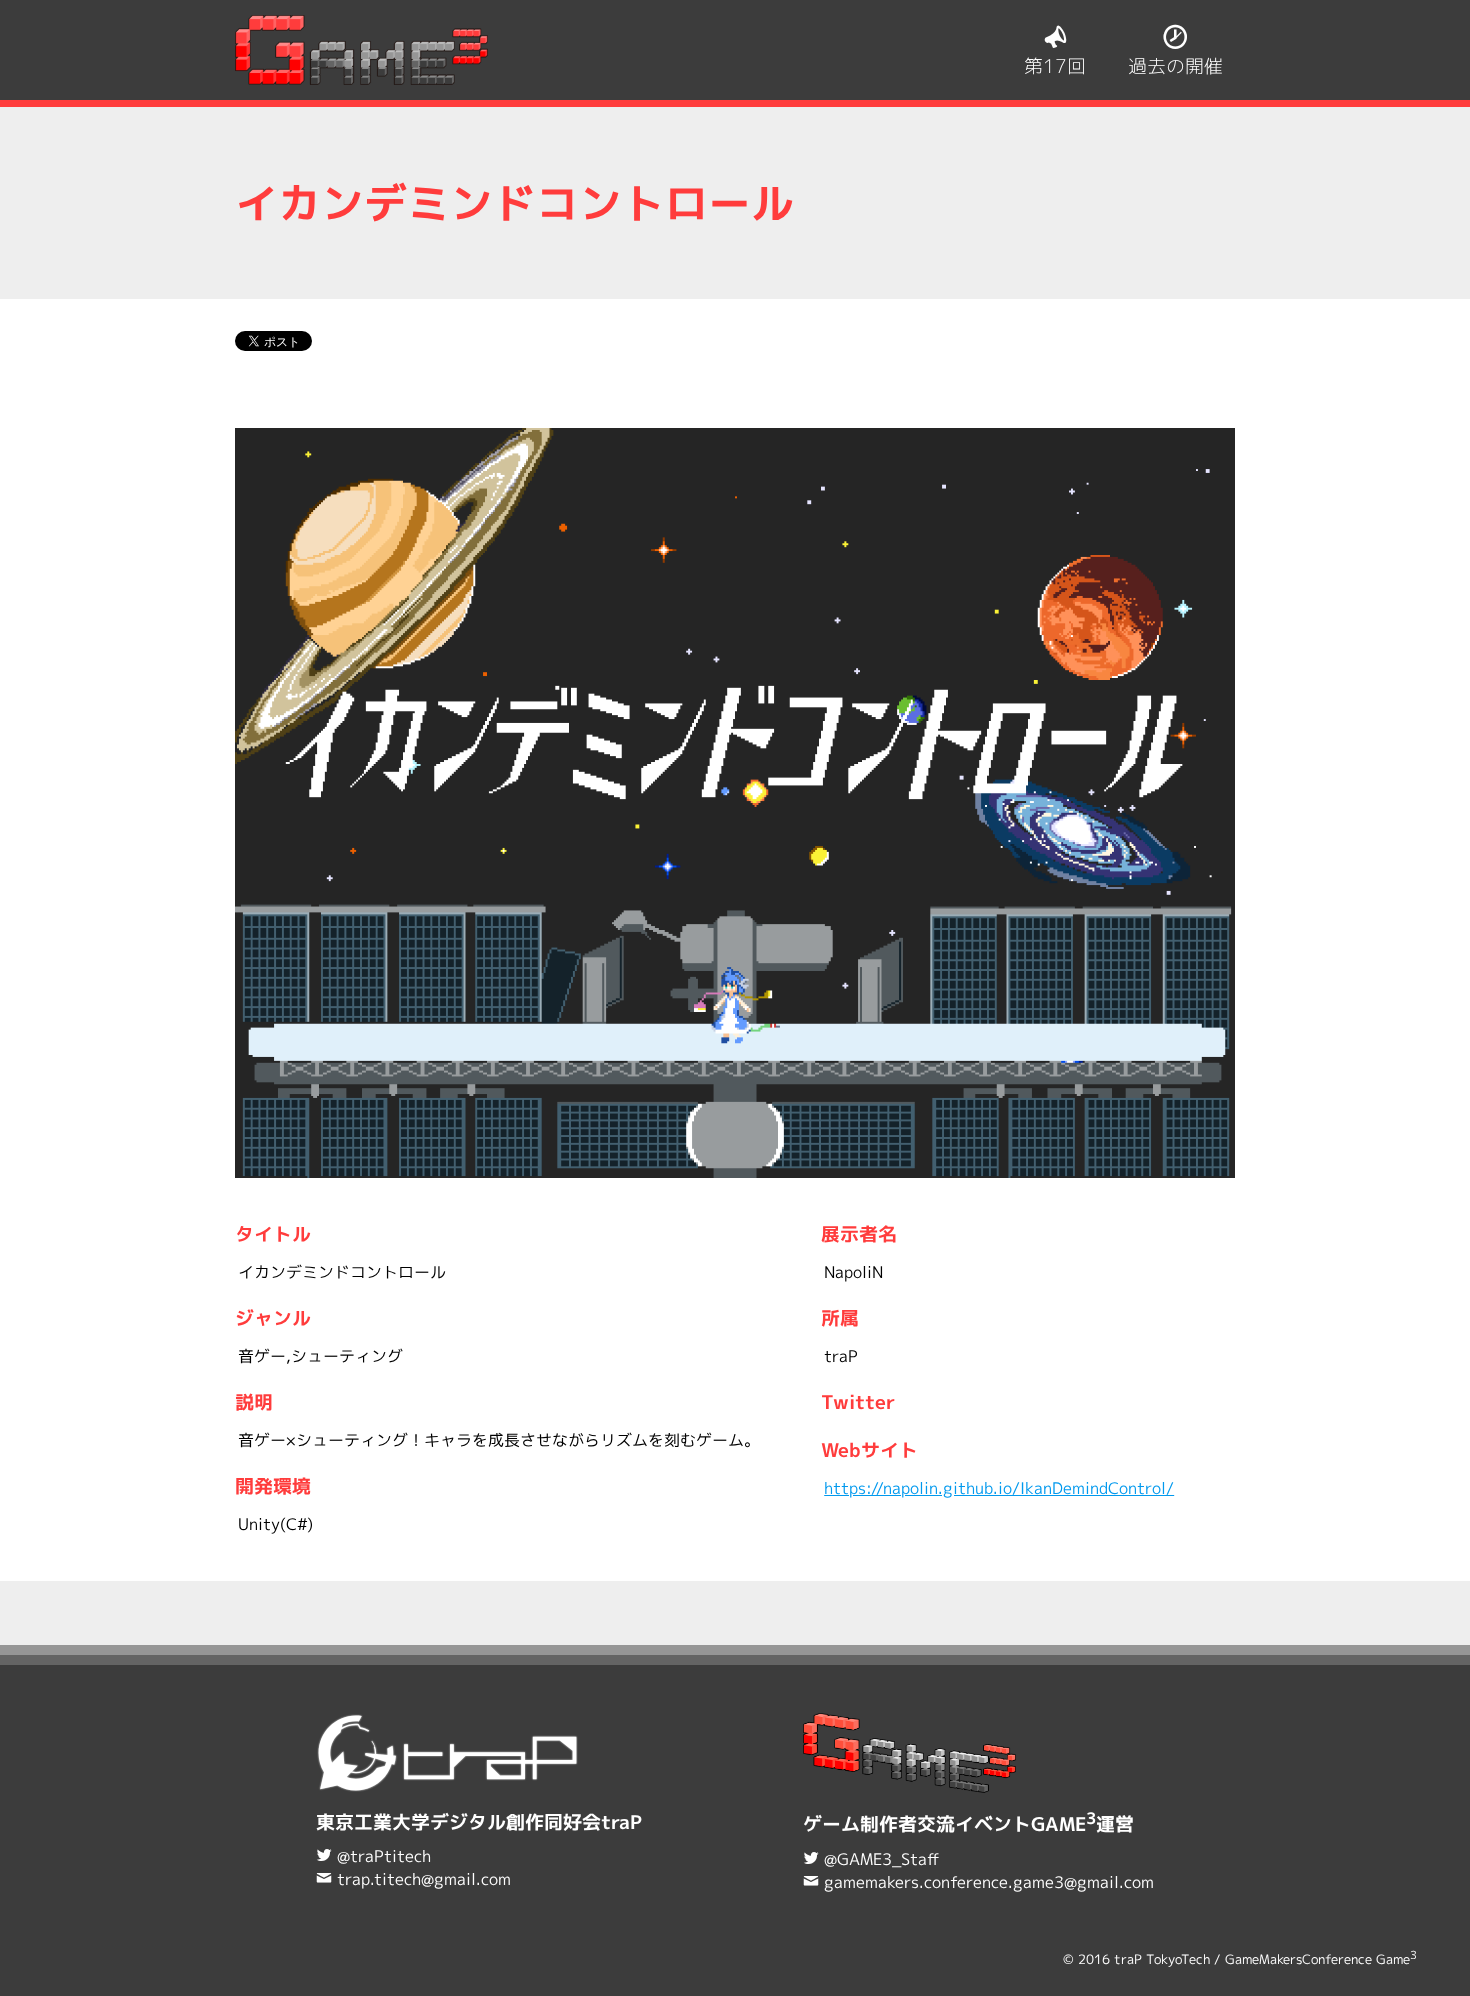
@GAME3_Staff (882, 1859)
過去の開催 (1175, 65)
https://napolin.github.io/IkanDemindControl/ (999, 1488)
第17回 (1055, 65)
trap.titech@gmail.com (424, 1879)
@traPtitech (384, 1856)
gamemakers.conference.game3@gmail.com (989, 1882)
